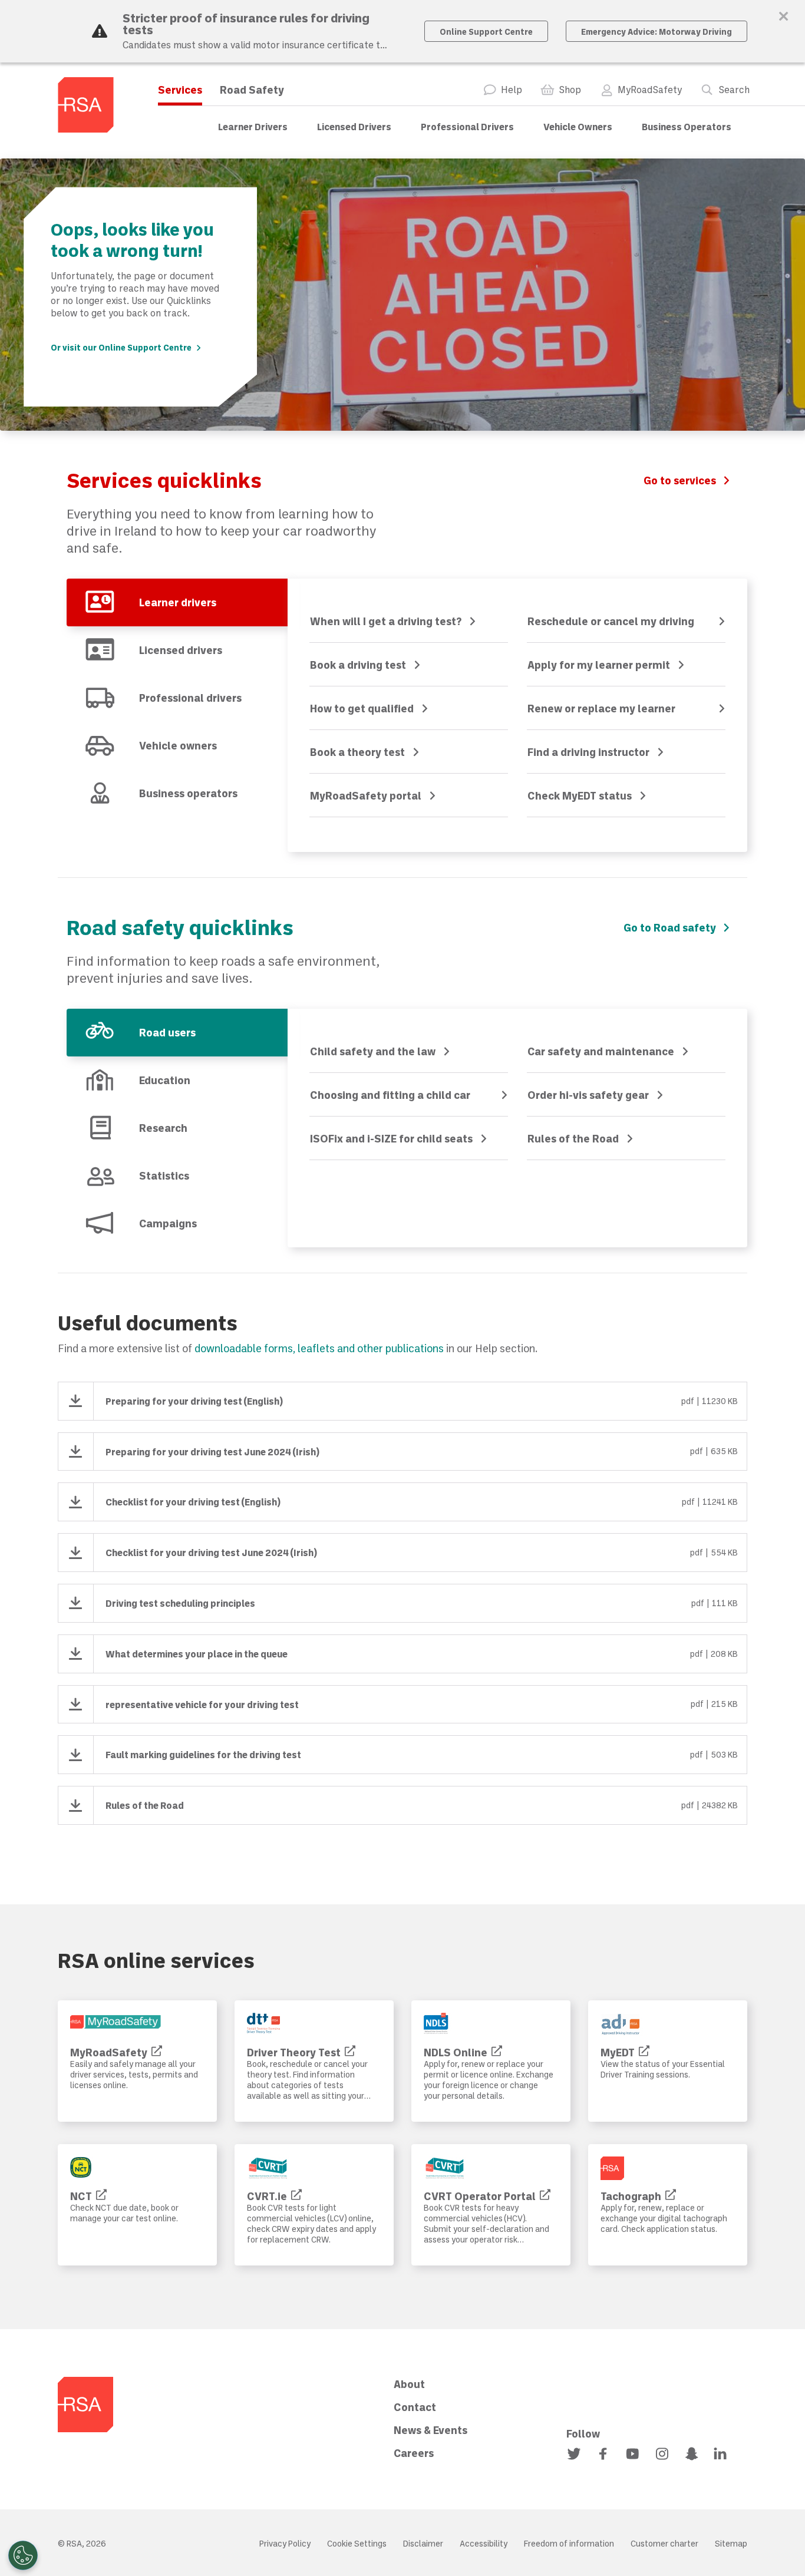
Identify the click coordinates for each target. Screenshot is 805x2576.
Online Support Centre (486, 32)
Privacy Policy (285, 2543)
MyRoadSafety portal (366, 795)
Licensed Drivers (354, 126)
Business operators (188, 793)
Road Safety (252, 90)
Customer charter (664, 2543)
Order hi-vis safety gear (588, 1095)
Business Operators (687, 126)
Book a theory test (357, 752)
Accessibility (484, 2543)
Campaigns (168, 1223)
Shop (570, 90)
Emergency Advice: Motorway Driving (656, 32)
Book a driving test (358, 665)
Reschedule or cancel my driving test (611, 623)
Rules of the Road (573, 1138)
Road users (167, 1032)
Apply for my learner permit (599, 665)
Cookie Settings (357, 2543)
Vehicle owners (178, 745)
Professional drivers (190, 698)
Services (180, 90)
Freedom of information (569, 2543)
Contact (415, 2407)
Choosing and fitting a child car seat (390, 1097)
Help (512, 90)
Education (165, 1080)
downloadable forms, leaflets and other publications (319, 1348)
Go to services (680, 480)
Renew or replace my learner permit (601, 710)
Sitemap (731, 2543)
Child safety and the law (373, 1051)
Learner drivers (178, 602)
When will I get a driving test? (386, 621)
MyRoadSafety (650, 90)
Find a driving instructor (588, 752)
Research (163, 1128)
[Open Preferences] (23, 2555)
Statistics (164, 1175)
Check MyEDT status (580, 795)
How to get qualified (362, 708)
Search (734, 90)
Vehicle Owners (578, 126)
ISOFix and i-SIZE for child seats (391, 1138)
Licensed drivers (181, 650)
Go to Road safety (670, 927)
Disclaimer (423, 2543)
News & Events (430, 2430)
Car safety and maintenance (601, 1051)
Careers (414, 2453)
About (409, 2384)
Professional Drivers (467, 126)
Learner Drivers (253, 126)
